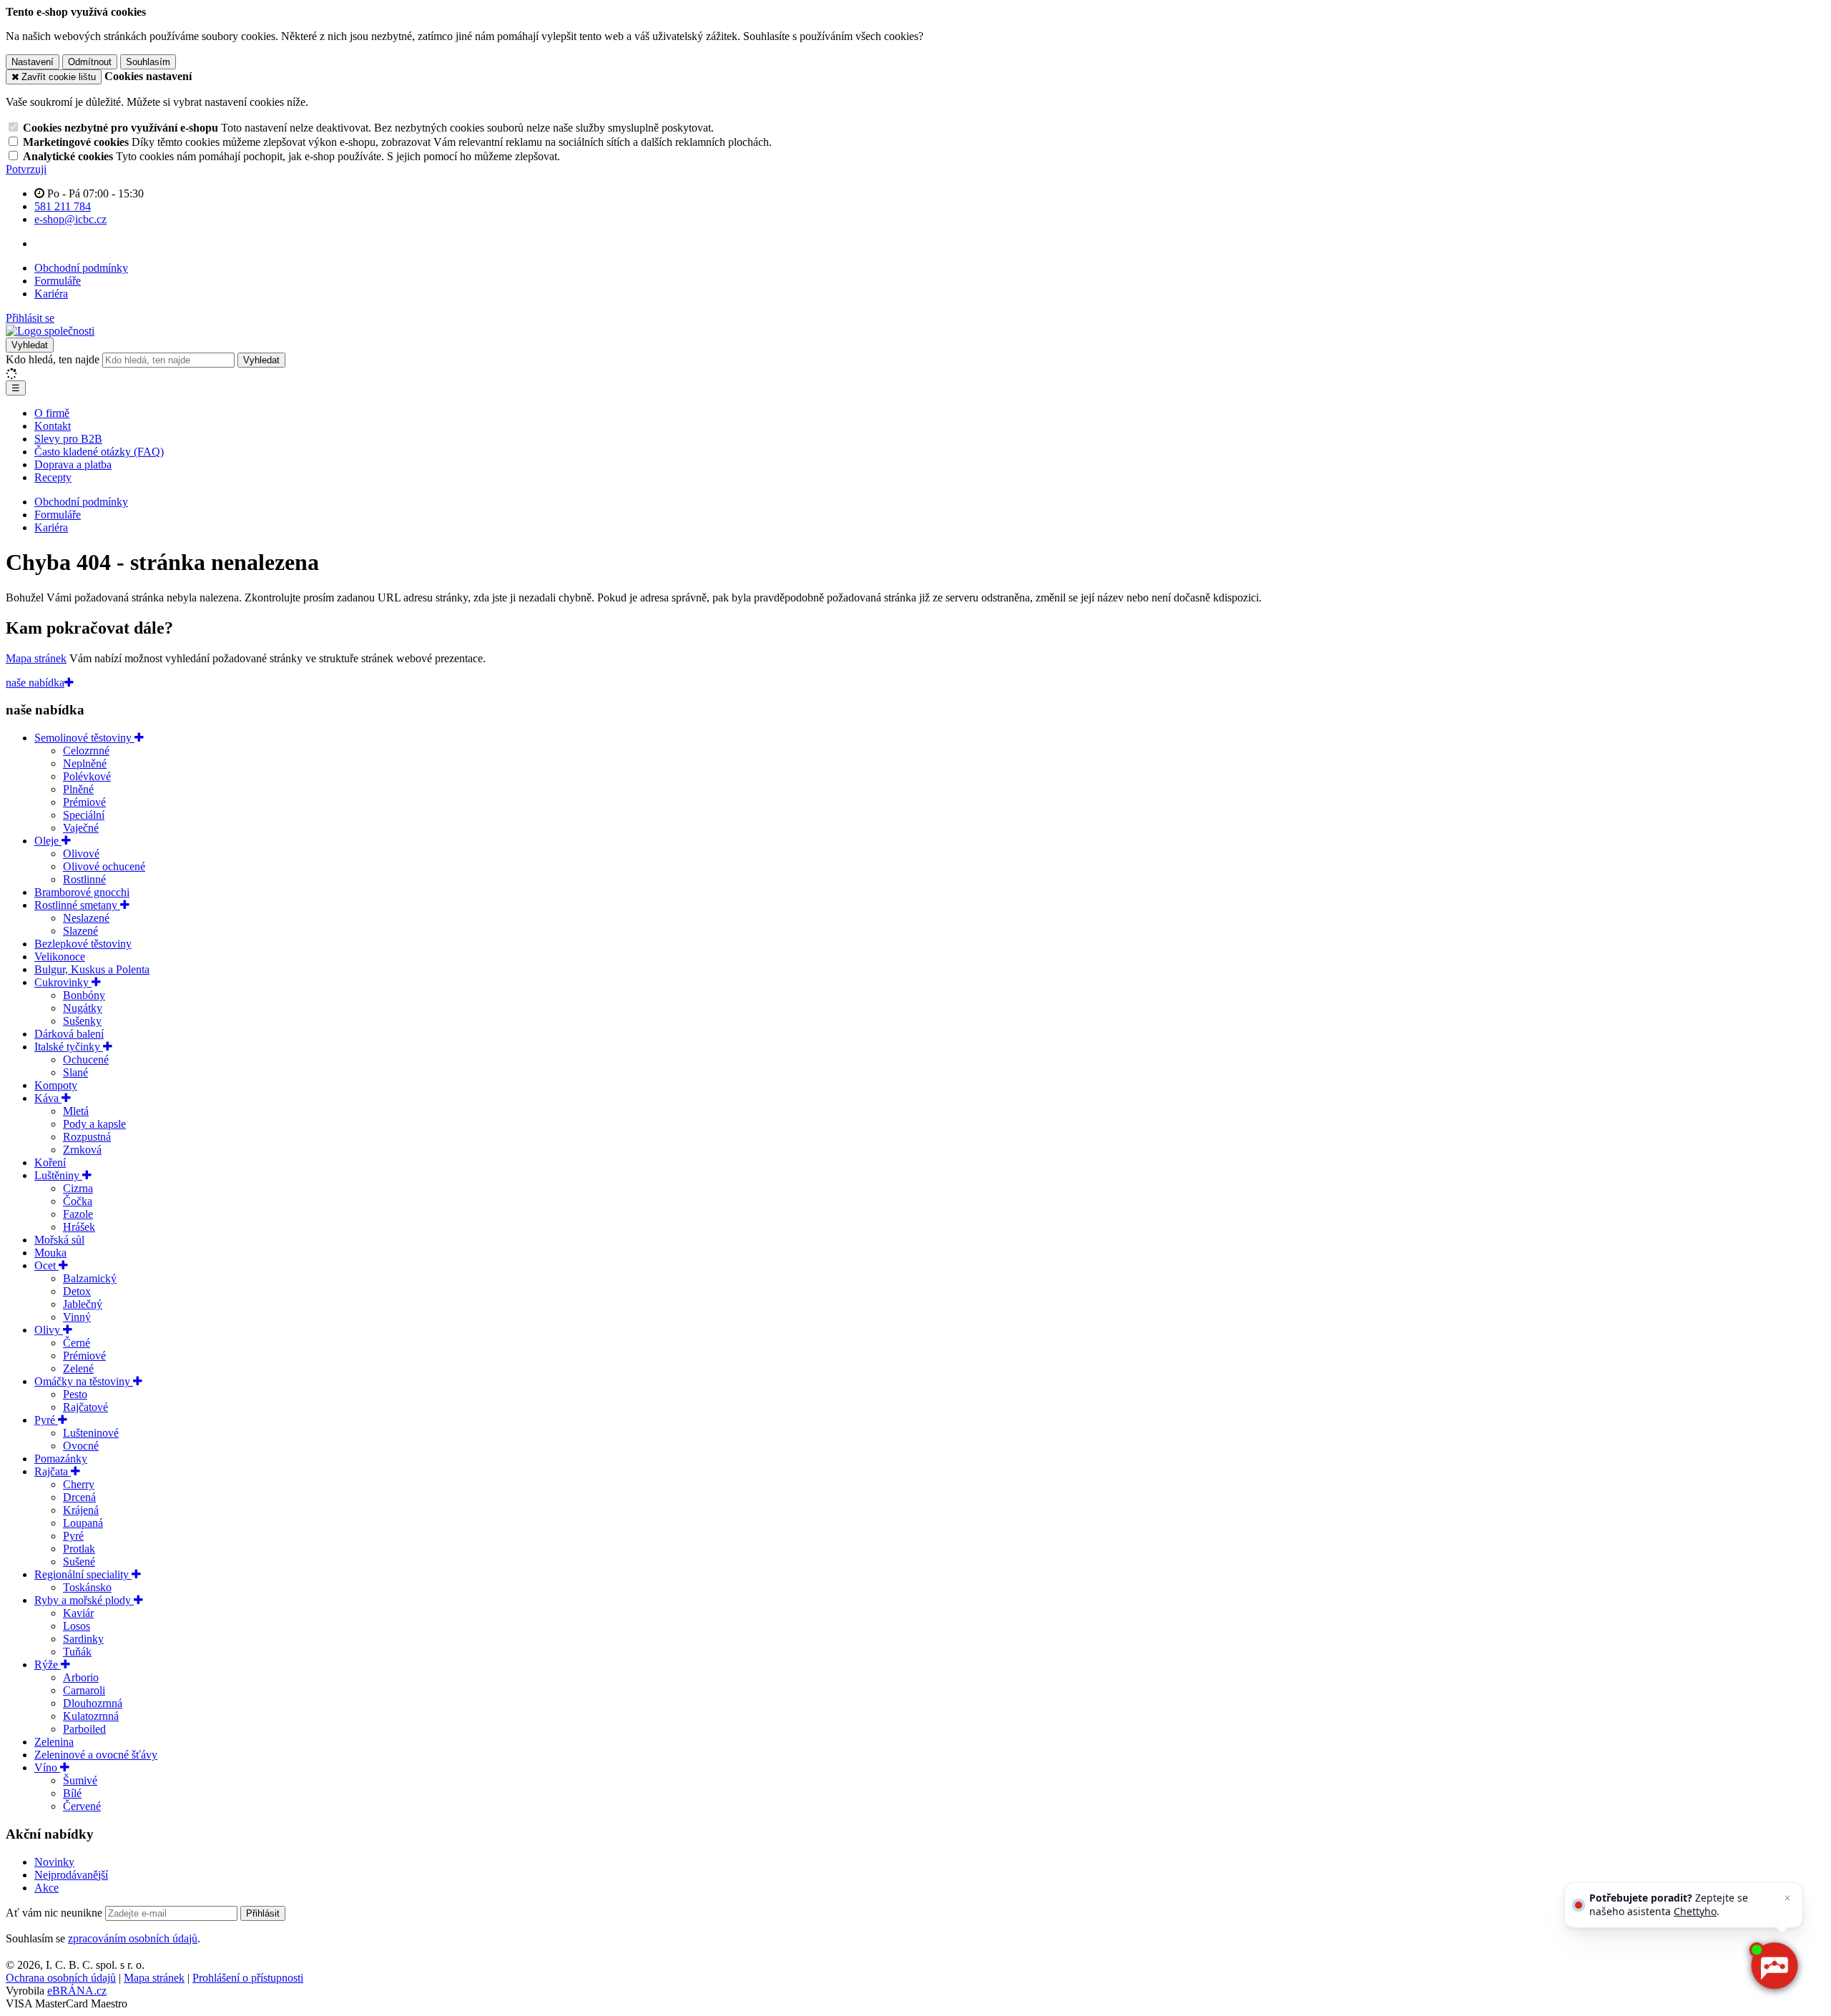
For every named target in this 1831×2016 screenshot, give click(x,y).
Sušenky (82, 1021)
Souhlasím (148, 62)
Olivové (81, 854)
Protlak (79, 1549)
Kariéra (51, 294)
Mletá (76, 1111)
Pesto (75, 1394)
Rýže (48, 1665)
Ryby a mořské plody (84, 1600)
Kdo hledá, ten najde (53, 359)
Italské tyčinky (69, 1047)
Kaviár (78, 1613)
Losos (77, 1626)
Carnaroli (84, 1690)
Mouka (50, 1253)
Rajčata (53, 1471)
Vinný (77, 1317)
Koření (50, 1162)
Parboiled (84, 1729)
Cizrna (78, 1188)
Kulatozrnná (91, 1716)
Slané (75, 1072)
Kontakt (53, 426)
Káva (48, 1098)
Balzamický (90, 1278)
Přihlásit (263, 1913)
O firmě (52, 413)
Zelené (78, 1368)
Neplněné (85, 763)
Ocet (46, 1265)
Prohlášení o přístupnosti (248, 1978)
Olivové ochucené (104, 866)
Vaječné (81, 828)
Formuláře (58, 281)
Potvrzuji (26, 169)
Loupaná (83, 1523)
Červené (82, 1806)
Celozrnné (86, 751)
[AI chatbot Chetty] (1774, 1966)
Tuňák (77, 1652)
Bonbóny (84, 995)
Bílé (72, 1793)
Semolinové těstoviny (84, 738)
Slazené (80, 931)
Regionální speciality (83, 1574)
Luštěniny (58, 1175)
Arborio (81, 1677)
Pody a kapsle (94, 1124)
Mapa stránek (36, 658)
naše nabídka (35, 683)
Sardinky (83, 1639)
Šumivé (80, 1780)
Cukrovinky (63, 982)
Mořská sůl (59, 1240)
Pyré (46, 1420)
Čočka (78, 1201)
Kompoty (56, 1085)
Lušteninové (91, 1433)
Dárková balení (69, 1034)
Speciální (84, 815)
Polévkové (87, 776)
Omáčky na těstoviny (84, 1381)
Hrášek (79, 1227)
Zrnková (82, 1150)
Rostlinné (84, 879)
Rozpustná (87, 1137)
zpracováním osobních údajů (133, 1938)
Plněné (78, 789)
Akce (46, 1888)
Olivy (49, 1330)
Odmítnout (90, 62)
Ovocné (81, 1446)
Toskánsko (87, 1587)
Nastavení (33, 62)
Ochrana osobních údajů (61, 1978)
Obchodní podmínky (81, 268)
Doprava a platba (73, 464)
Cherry (79, 1484)
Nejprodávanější (71, 1875)
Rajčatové (85, 1407)
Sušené (79, 1562)
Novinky (54, 1862)
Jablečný (83, 1304)
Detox (77, 1291)
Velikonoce (60, 957)
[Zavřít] (1787, 1898)
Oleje (48, 841)
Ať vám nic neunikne (55, 1913)
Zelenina (54, 1742)
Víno (47, 1767)
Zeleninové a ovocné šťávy (96, 1755)
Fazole (78, 1214)
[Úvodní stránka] (50, 331)
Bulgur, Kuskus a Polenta (92, 969)
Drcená (79, 1497)
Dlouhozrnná (93, 1703)
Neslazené (86, 918)
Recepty (53, 477)
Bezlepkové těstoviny (83, 944)
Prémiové (84, 802)
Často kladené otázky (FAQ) (99, 452)
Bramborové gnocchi (82, 892)
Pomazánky (61, 1459)
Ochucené (86, 1059)
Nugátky (83, 1008)
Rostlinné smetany (77, 905)
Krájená (81, 1510)
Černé (77, 1343)
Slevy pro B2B (68, 439)
